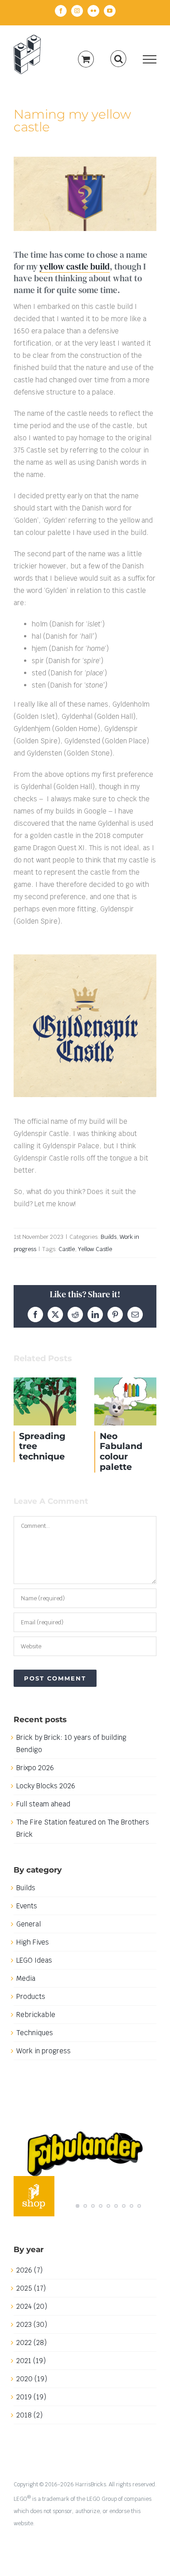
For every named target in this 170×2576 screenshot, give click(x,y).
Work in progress (44, 2051)
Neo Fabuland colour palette (126, 1401)
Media (26, 1978)
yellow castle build (75, 266)
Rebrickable (36, 2015)
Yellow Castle (95, 1249)
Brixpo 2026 (35, 1768)
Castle (67, 1249)
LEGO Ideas (34, 1960)
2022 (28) (32, 2342)
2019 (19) (31, 2397)
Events (27, 1906)
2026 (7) (29, 2270)
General (29, 1924)
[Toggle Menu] (150, 59)
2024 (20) (32, 2306)
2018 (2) (29, 2415)
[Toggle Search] (119, 59)
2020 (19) (32, 2379)
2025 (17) (31, 2288)
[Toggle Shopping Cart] (86, 59)
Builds (109, 1237)
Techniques (35, 2033)
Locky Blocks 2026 (46, 1786)
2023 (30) (32, 2324)
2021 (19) (31, 2361)
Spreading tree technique (45, 1401)
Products (31, 1996)
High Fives (33, 1942)
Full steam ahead (43, 1804)
